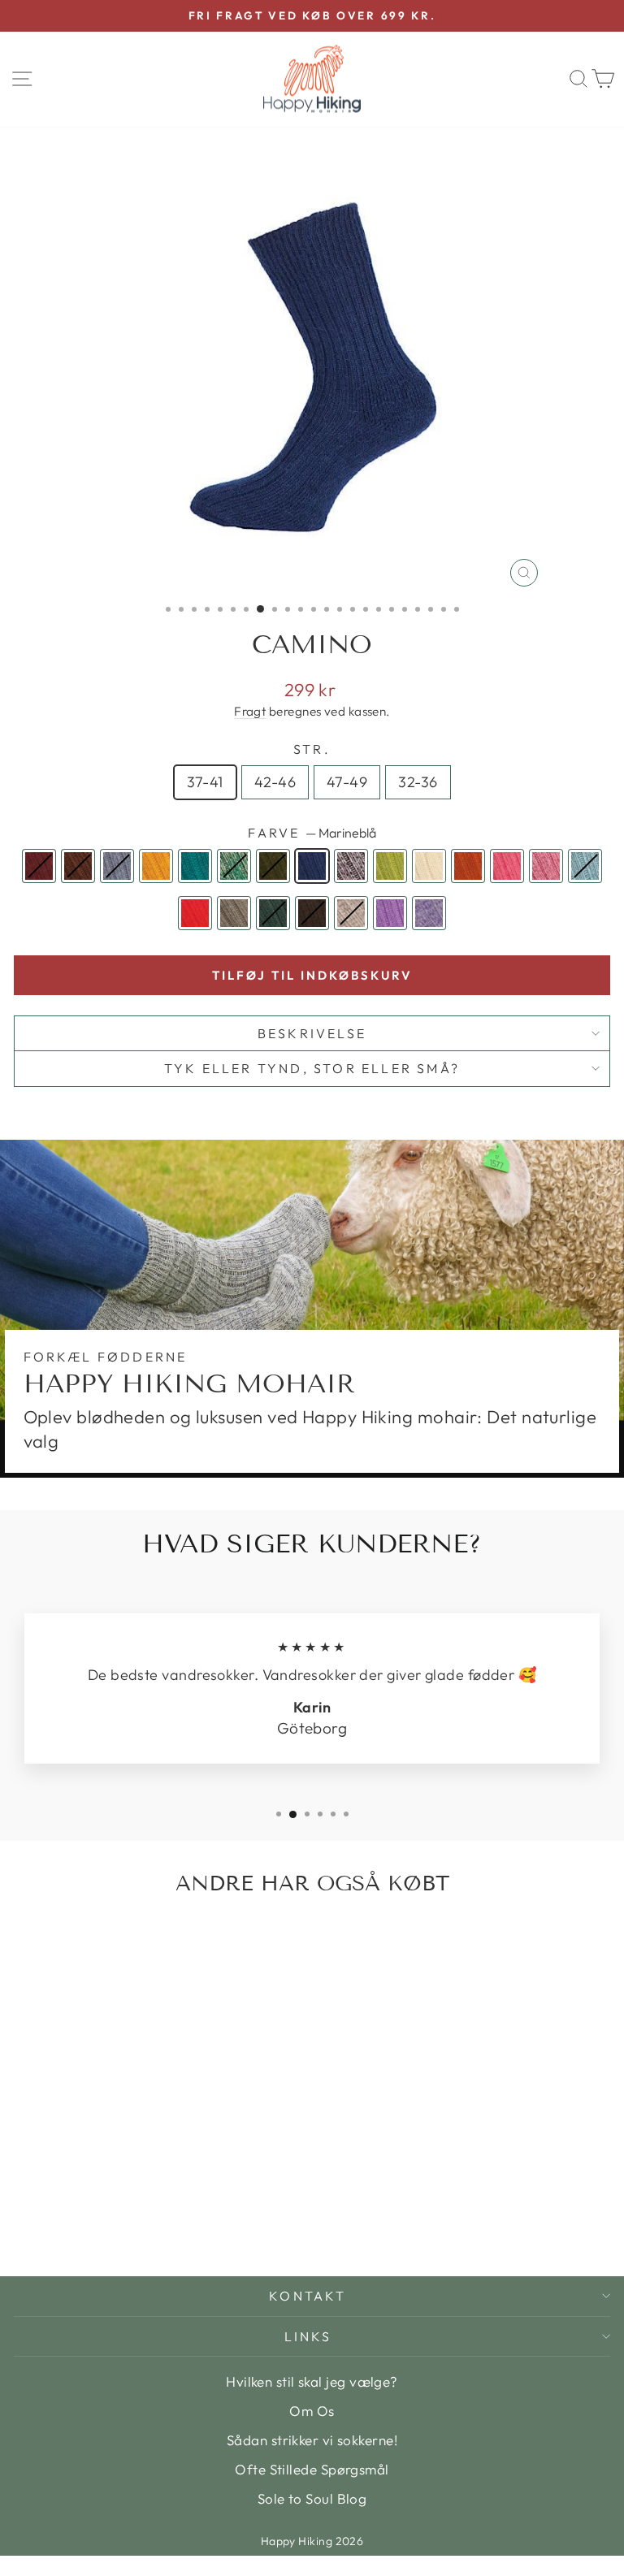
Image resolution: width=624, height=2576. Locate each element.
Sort (312, 913)
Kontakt (308, 2296)
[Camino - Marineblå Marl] (175, 2205)
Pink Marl (546, 866)
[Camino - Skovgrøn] (138, 2221)
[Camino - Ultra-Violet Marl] (212, 2221)
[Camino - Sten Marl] (175, 2221)
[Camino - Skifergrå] (119, 2221)
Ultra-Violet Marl (429, 913)
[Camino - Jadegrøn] (100, 2205)
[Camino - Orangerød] (231, 2205)
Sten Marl (351, 913)
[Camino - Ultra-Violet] (194, 2221)
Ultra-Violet (390, 913)
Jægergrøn (273, 866)
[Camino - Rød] (100, 2221)
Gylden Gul (156, 866)
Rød (195, 913)
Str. (312, 749)
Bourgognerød (39, 866)
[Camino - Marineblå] (156, 2205)
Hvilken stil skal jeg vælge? (312, 2381)
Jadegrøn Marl (234, 866)
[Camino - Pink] (44, 2221)
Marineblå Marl (351, 866)
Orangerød (468, 866)
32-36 (418, 782)
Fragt (250, 711)
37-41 (205, 782)
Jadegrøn (195, 866)
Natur (429, 866)
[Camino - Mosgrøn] (194, 2205)
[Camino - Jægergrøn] (138, 2205)
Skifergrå (234, 913)
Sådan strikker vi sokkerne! (312, 2440)
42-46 (275, 782)
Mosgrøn (390, 866)
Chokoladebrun (78, 866)
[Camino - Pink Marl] (63, 2221)
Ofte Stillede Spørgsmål (312, 2469)
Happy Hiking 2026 (312, 2541)
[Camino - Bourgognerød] (26, 2205)
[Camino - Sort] (156, 2221)
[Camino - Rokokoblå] (82, 2221)
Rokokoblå (585, 866)
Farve (312, 833)
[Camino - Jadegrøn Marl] (119, 2205)
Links (308, 2336)
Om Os (312, 2411)
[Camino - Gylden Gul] (82, 2205)
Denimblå (117, 866)
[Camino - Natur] (212, 2205)
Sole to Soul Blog (312, 2498)
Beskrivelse (312, 1033)
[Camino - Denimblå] (63, 2205)
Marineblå (312, 866)
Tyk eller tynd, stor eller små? (312, 1068)
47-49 (347, 782)
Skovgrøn (273, 913)
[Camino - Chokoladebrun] (44, 2205)
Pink (507, 866)
